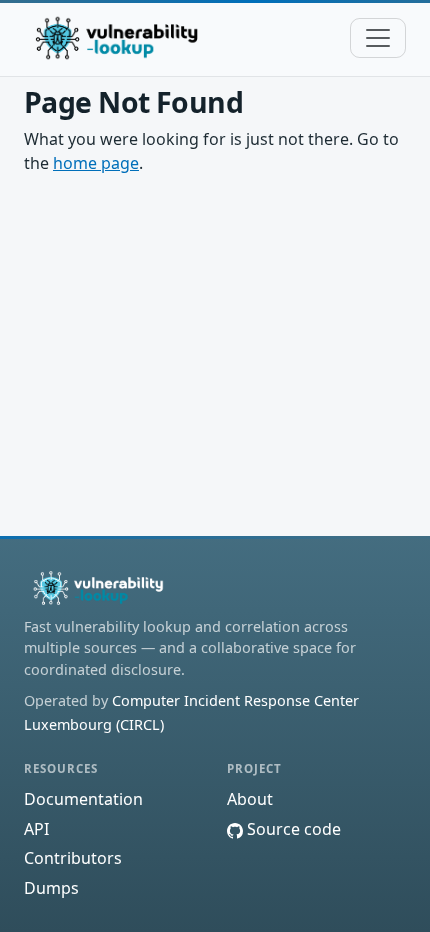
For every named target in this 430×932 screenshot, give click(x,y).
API (36, 829)
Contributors (73, 858)
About (250, 799)
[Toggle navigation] (378, 38)
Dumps (51, 888)
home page (96, 163)
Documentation (83, 799)
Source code (292, 829)
